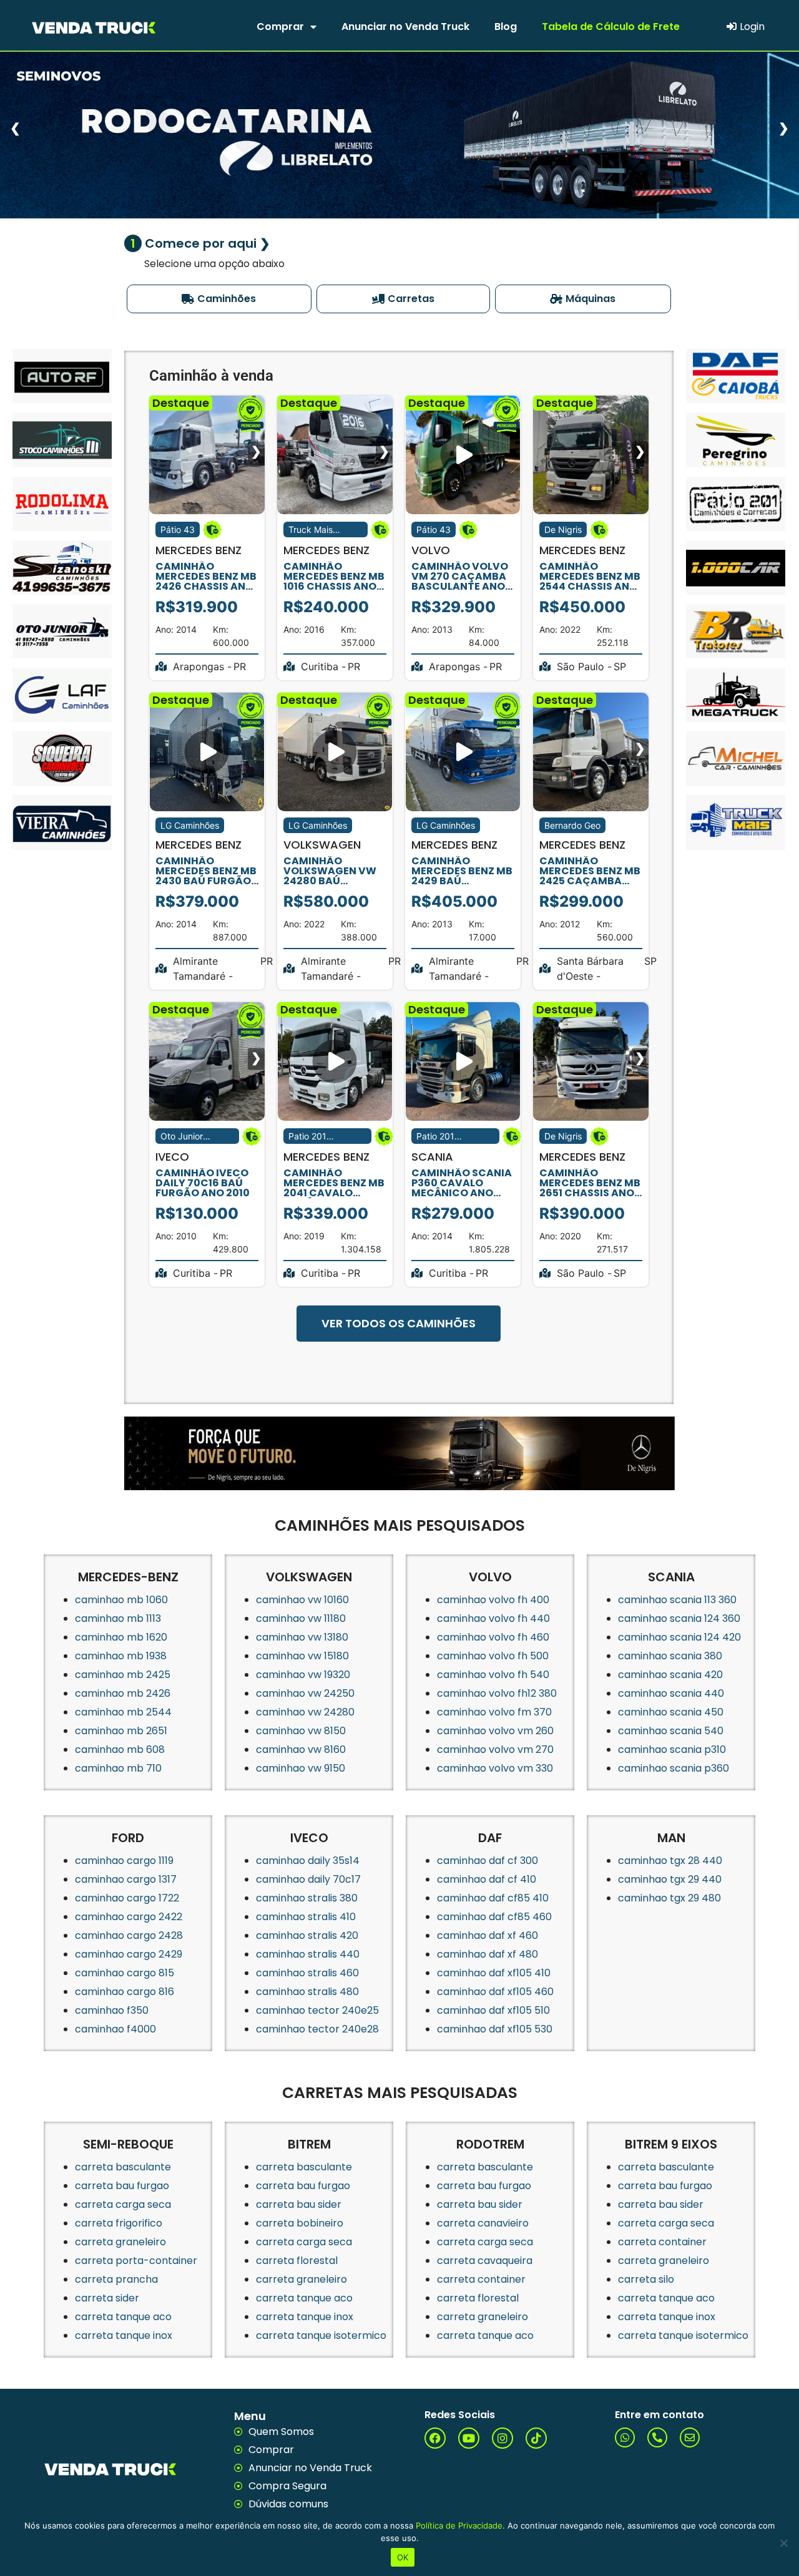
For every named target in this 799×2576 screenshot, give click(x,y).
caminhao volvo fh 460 (493, 1637)
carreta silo (646, 2279)
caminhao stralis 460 (307, 1973)
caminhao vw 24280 (305, 1712)
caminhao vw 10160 (302, 1600)
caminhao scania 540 (671, 1731)
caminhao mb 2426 (123, 1693)
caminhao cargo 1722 (127, 1898)
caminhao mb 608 (120, 1749)
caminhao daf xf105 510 (493, 2010)
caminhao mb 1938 (121, 1656)
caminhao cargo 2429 (129, 1954)
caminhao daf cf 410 (487, 1879)
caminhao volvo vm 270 (495, 1749)
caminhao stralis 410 (306, 1917)
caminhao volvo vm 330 (495, 1768)
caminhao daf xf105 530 (495, 2029)
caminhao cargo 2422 (129, 1917)
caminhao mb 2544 (123, 1712)
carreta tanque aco (123, 2317)
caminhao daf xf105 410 (494, 1973)
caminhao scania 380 (670, 1656)
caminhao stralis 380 (307, 1898)
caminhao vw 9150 (301, 1768)
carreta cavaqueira (485, 2261)
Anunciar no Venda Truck (405, 27)
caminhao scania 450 (671, 1712)
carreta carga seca (123, 2204)
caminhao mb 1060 (121, 1600)
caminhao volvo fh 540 (493, 1675)
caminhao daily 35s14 (308, 1861)
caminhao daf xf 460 (488, 1935)
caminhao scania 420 (670, 1675)
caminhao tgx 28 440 (670, 1861)
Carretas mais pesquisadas (400, 2093)
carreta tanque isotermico (321, 2335)
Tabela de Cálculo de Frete (611, 27)
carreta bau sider (299, 2204)
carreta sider (107, 2298)
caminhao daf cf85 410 (493, 1898)
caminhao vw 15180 (302, 1656)
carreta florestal (297, 2261)
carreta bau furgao (122, 2186)
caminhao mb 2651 (121, 1731)
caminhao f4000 (115, 2029)
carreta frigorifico (119, 2223)
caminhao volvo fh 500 (493, 1656)
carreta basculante (123, 2167)
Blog (506, 27)
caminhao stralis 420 (307, 1935)
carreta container (481, 2279)
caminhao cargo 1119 (124, 1861)
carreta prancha (116, 2279)
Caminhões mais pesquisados (400, 1525)
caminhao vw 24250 (305, 1693)
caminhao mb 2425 (123, 1675)
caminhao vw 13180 (302, 1637)
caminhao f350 (112, 2010)
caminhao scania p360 (674, 1768)
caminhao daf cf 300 (488, 1861)
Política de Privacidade (459, 2525)
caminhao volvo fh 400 (493, 1600)
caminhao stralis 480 (307, 1992)
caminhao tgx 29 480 (669, 1898)
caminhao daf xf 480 (488, 1954)
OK (403, 2557)
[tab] (219, 299)
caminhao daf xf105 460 (495, 1992)
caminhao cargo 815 (125, 1973)
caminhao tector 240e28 (317, 2029)
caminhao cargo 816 (125, 1992)
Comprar (280, 27)
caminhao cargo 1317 (126, 1879)
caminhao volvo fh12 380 (497, 1693)
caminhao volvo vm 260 (495, 1731)
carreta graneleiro (120, 2242)
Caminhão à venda (211, 376)
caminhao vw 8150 (301, 1731)
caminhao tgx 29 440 (670, 1879)
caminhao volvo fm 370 (494, 1712)
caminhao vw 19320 (303, 1675)
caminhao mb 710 (118, 1768)
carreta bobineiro (300, 2223)
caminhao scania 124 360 (679, 1618)
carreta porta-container (136, 2261)
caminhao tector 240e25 (317, 2010)
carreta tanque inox (124, 2335)
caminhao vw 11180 (301, 1618)
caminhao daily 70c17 (308, 1879)
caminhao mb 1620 (121, 1637)
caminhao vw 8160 (301, 1749)
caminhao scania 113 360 (677, 1600)
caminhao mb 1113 (118, 1618)
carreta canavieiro (483, 2223)
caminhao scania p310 (672, 1749)
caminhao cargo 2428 (129, 1935)
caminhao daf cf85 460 (494, 1917)
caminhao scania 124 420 (679, 1637)
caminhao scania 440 (671, 1693)
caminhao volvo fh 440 (493, 1618)
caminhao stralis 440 (308, 1954)
